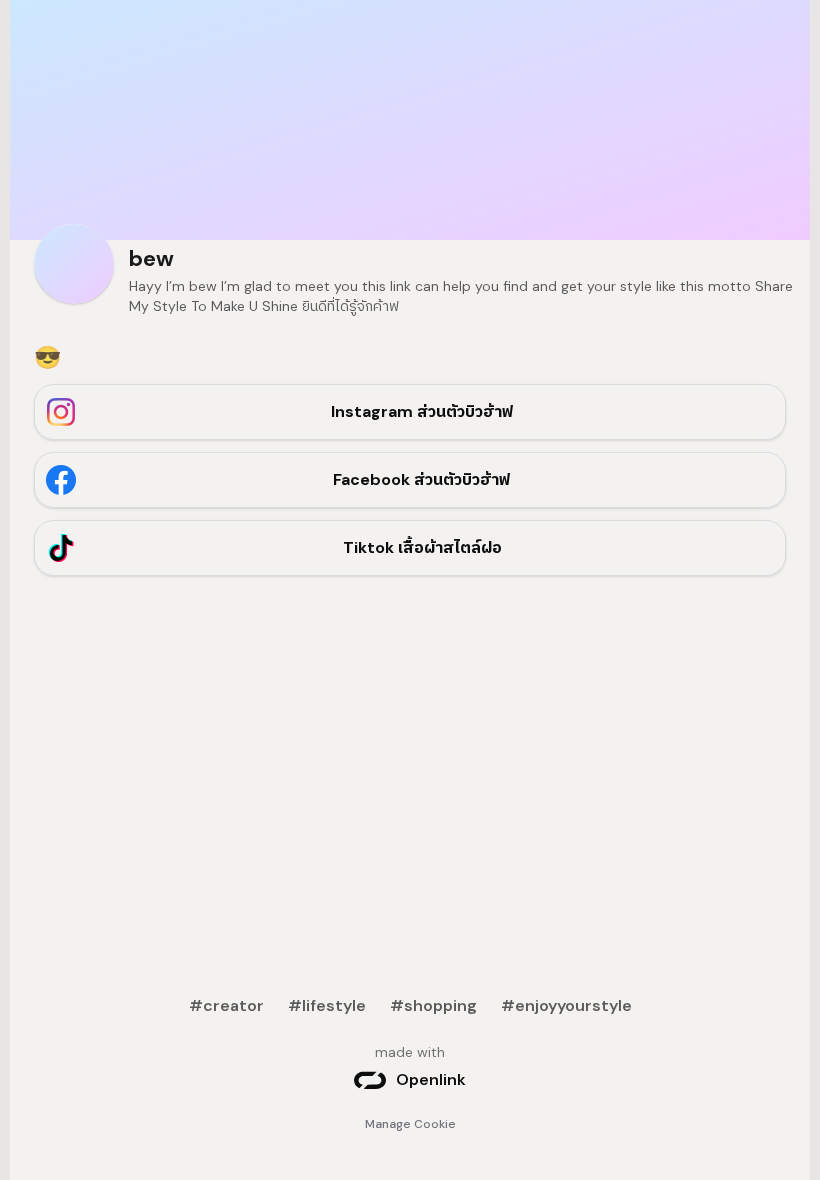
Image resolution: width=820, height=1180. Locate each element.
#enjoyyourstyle (566, 1005)
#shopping (433, 1005)
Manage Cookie (410, 1124)
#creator (226, 1005)
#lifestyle (327, 1005)
